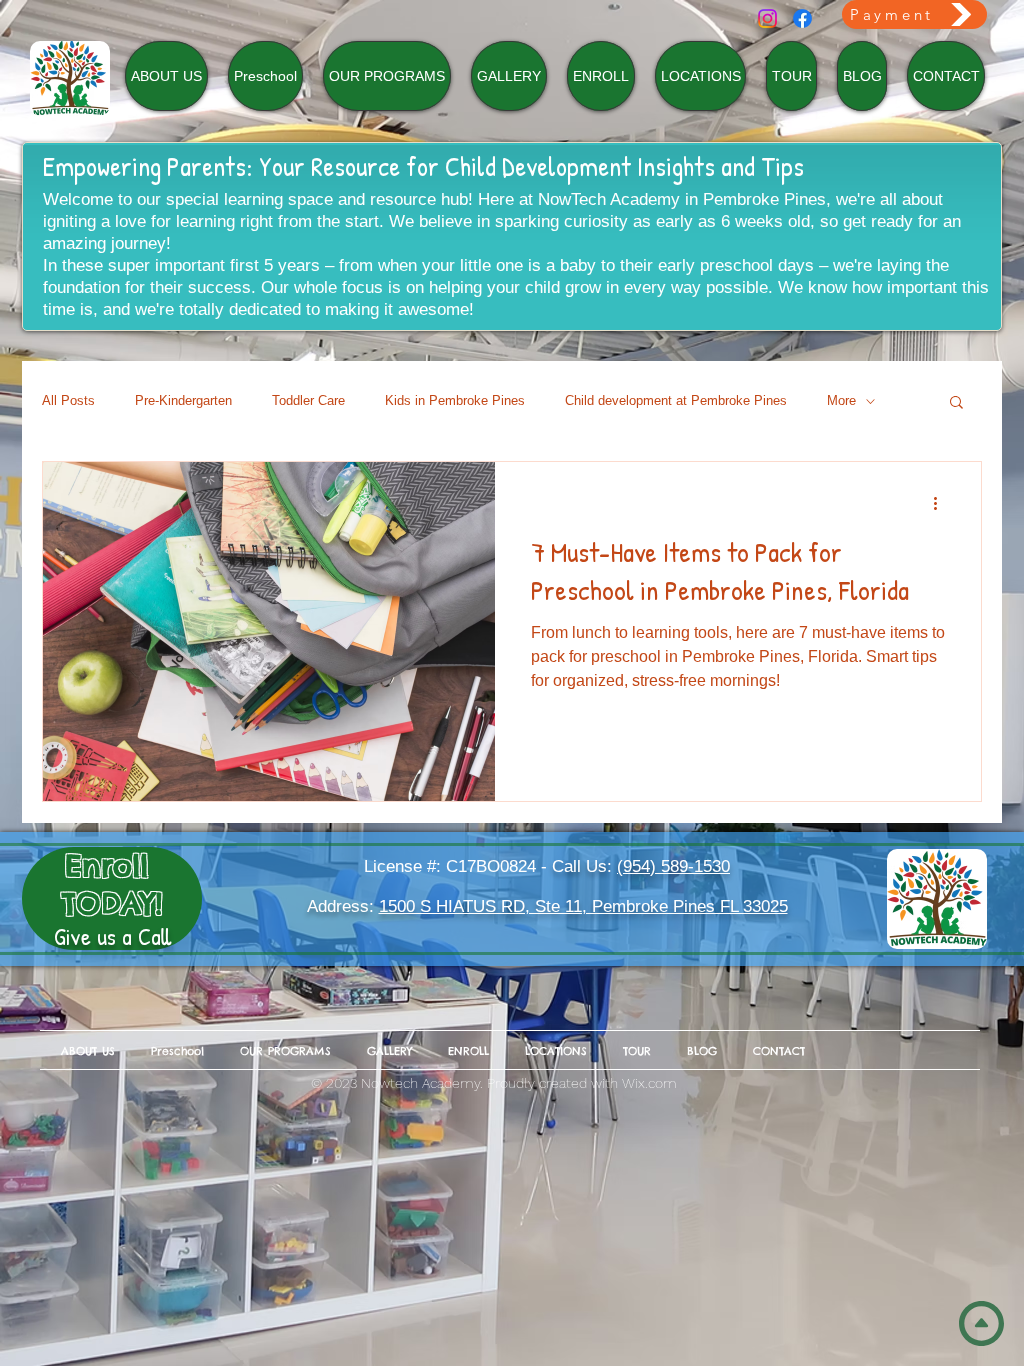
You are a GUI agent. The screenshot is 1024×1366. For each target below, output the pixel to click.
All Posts (68, 400)
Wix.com (649, 1083)
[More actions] (942, 503)
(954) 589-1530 (673, 866)
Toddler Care (308, 400)
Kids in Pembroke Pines (455, 400)
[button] (956, 403)
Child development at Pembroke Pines (676, 400)
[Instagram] (767, 18)
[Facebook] (802, 18)
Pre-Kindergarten (183, 400)
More (841, 400)
